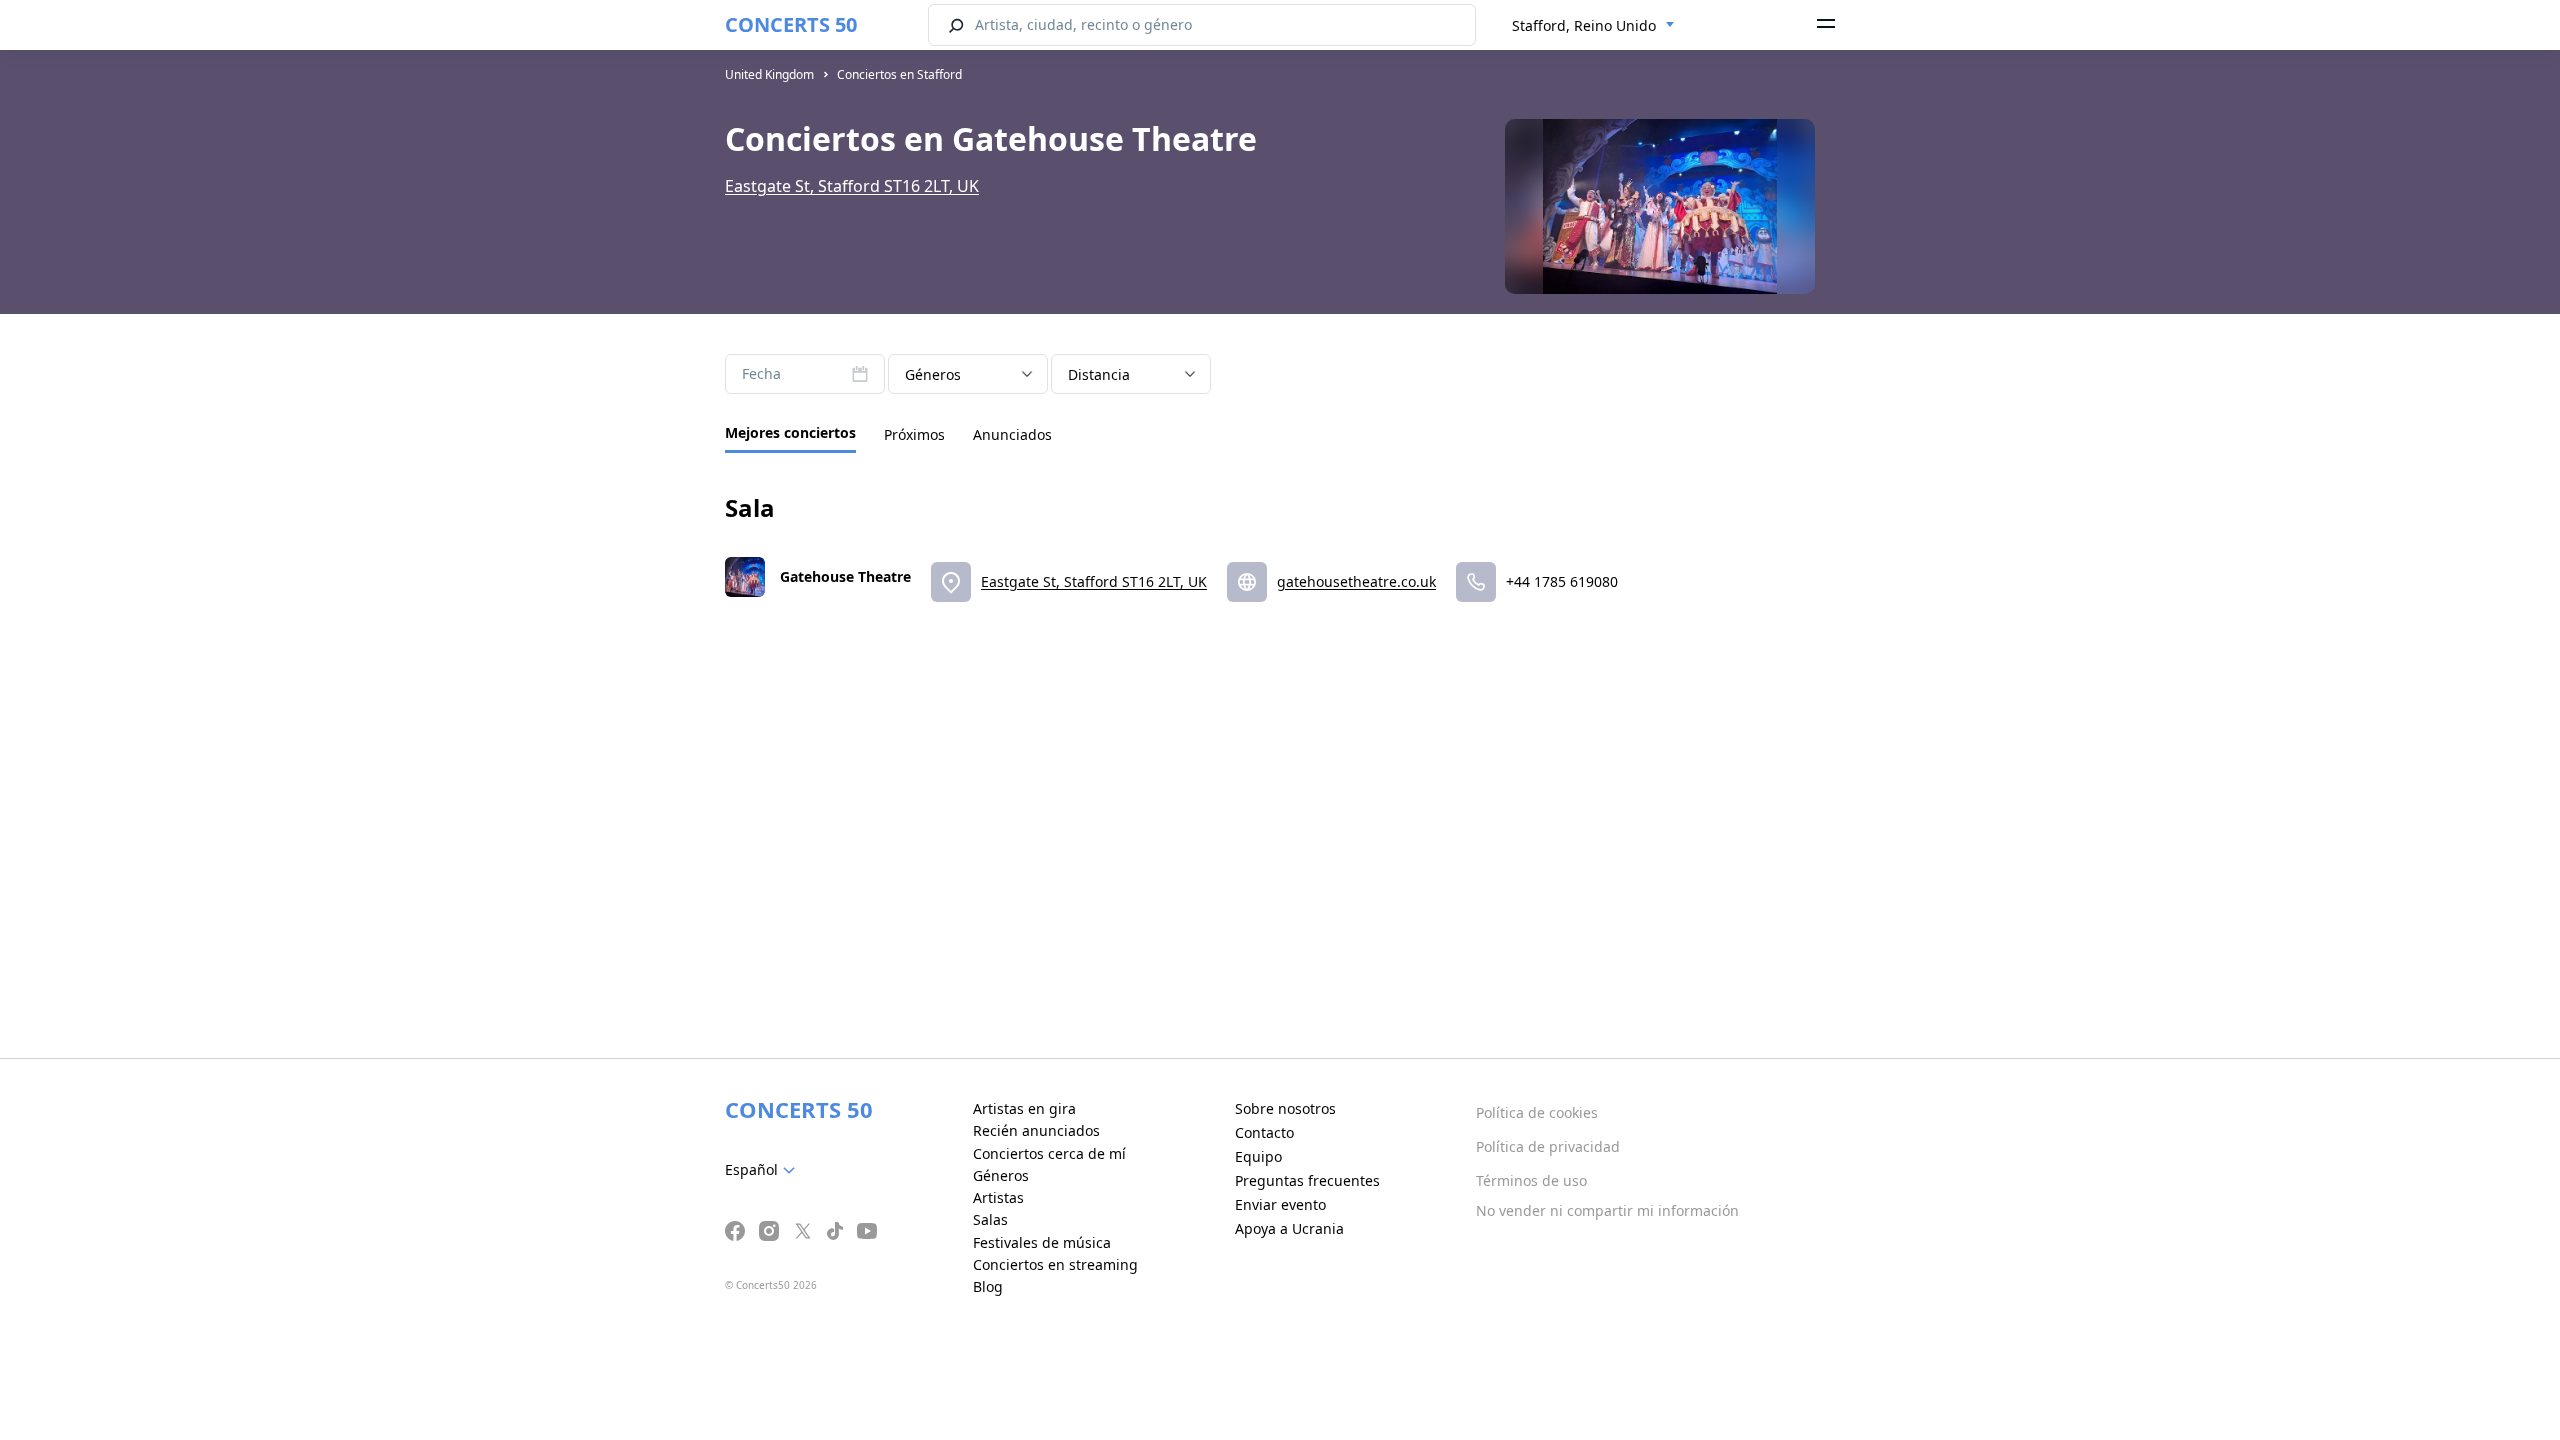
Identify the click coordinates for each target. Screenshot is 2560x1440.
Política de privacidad (1548, 1146)
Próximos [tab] (914, 434)
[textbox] (764, 1170)
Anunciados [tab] (1012, 434)
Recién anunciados (1036, 1130)
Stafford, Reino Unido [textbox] (1584, 25)
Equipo (1258, 1156)
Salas (990, 1219)
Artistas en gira (1024, 1108)
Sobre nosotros (1285, 1108)
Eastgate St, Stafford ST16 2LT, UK (852, 186)
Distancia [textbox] (1099, 374)
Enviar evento (1280, 1204)
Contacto (1264, 1132)
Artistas (998, 1197)
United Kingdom (769, 74)
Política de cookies (1537, 1112)
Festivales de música (1042, 1242)
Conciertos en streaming (1055, 1264)
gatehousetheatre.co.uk (1356, 581)
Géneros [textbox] (933, 374)
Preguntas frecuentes (1307, 1180)
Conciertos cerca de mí (1049, 1153)
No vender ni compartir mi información (1607, 1210)
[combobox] (1593, 26)
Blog (988, 1286)
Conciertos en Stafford (899, 74)
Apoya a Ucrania (1289, 1228)
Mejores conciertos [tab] (790, 432)
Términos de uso (1531, 1180)
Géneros (1001, 1175)
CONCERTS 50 (791, 24)
